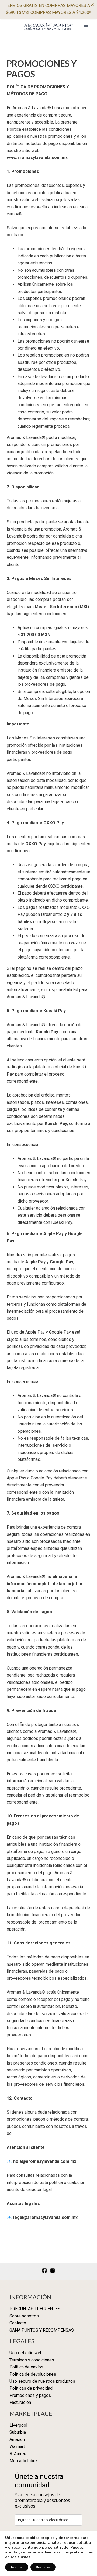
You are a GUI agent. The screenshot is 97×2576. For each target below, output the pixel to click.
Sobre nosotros (24, 2316)
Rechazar (43, 2567)
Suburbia (18, 2432)
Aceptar (17, 2567)
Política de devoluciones (33, 2374)
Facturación (20, 2402)
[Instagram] (53, 2270)
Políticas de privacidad (31, 2388)
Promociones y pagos (30, 2395)
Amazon (17, 2439)
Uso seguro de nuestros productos (42, 2381)
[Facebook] (44, 2270)
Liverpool (18, 2425)
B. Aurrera (18, 2454)
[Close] (93, 4)
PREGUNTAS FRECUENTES (35, 2309)
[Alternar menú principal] (86, 27)
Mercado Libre (23, 2461)
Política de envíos (26, 2367)
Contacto (18, 2323)
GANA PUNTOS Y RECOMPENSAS (42, 2330)
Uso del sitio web (26, 2353)
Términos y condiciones (32, 2360)
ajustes (24, 2557)
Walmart (17, 2446)
